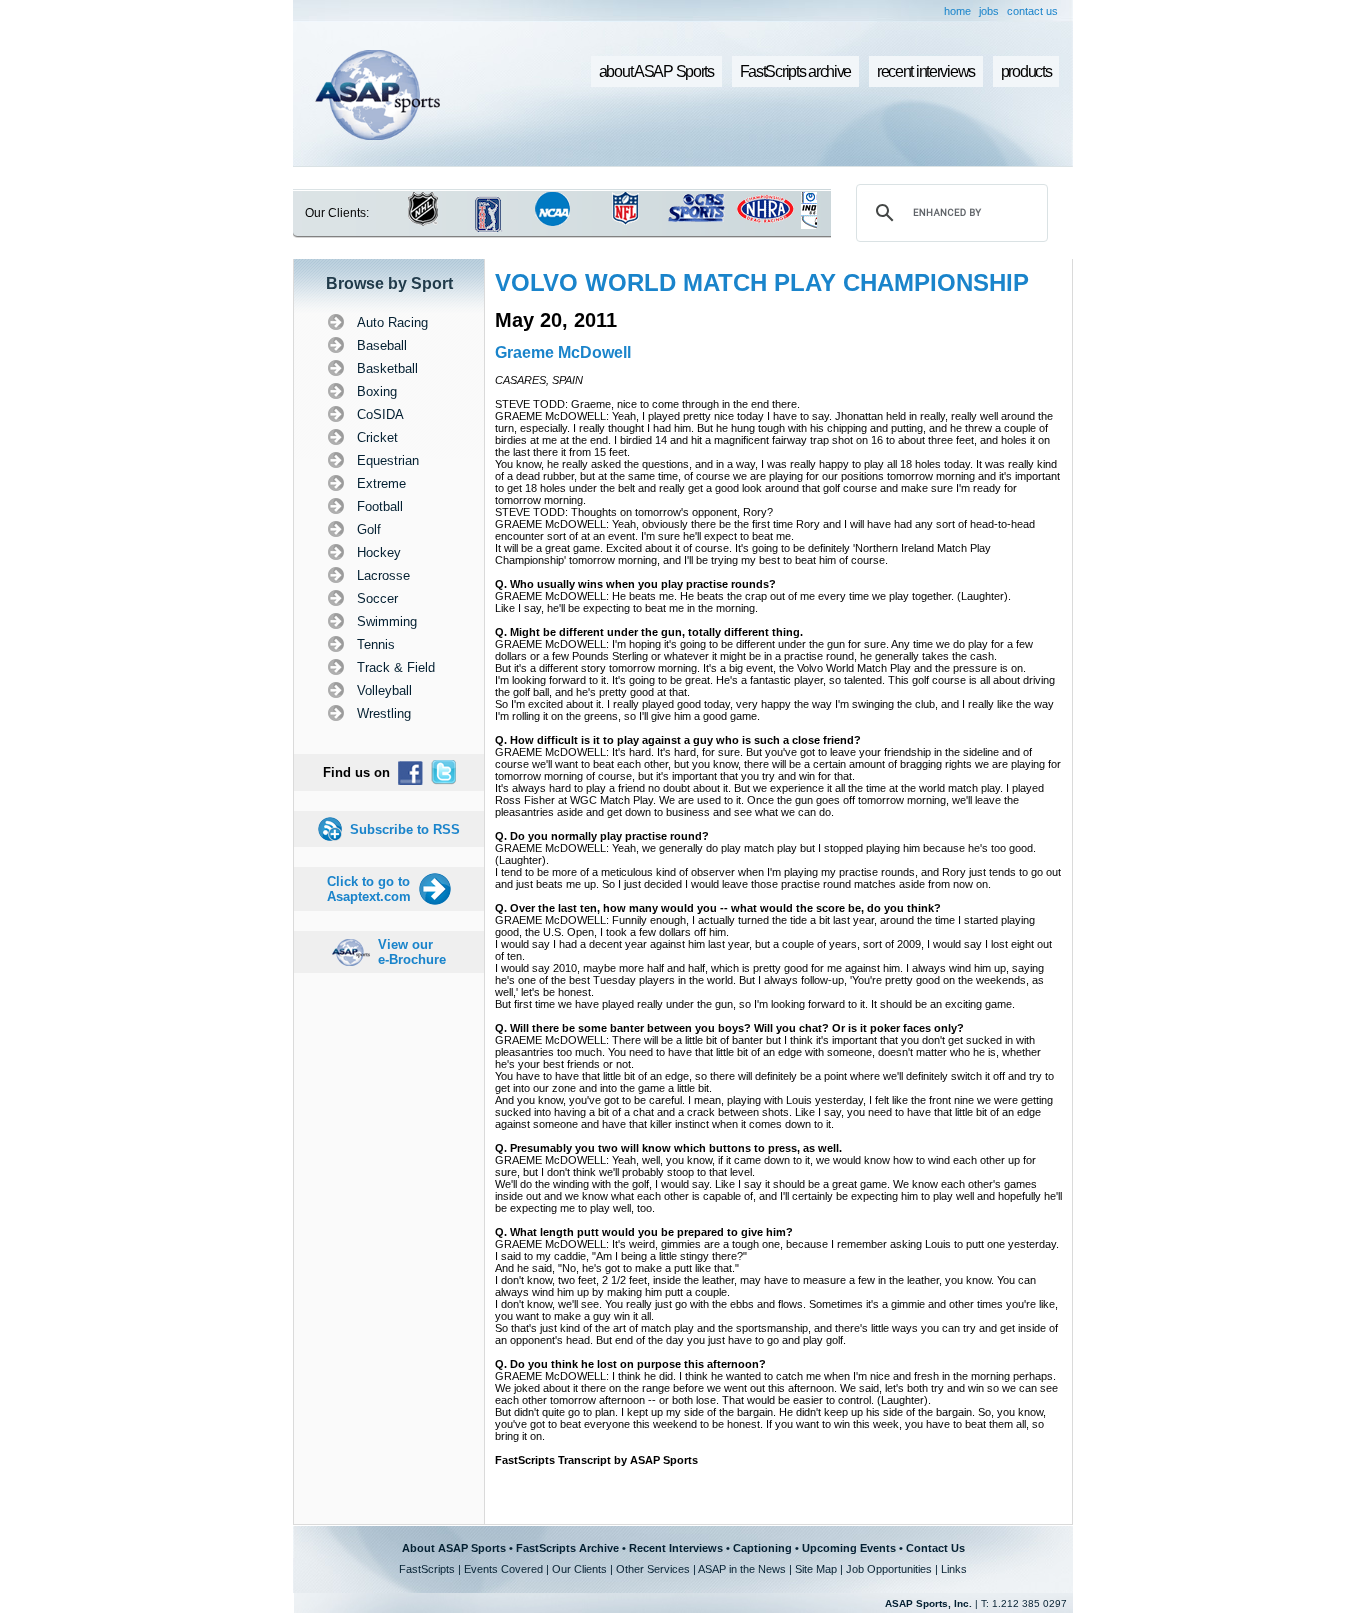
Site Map (816, 1569)
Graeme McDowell (563, 352)
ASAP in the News (742, 1569)
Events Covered (503, 1569)
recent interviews (926, 71)
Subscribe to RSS (405, 829)
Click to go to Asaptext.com (369, 889)
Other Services (653, 1569)
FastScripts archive (796, 71)
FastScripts (427, 1569)
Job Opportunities (889, 1569)
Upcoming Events (849, 1548)
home (957, 11)
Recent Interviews (676, 1548)
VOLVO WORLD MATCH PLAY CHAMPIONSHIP (762, 282)
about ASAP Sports (656, 71)
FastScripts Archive (567, 1548)
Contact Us (935, 1548)
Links (954, 1569)
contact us (1032, 11)
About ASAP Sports (454, 1548)
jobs (989, 11)
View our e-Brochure (412, 952)
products (1026, 71)
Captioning (762, 1548)
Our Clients (579, 1569)
